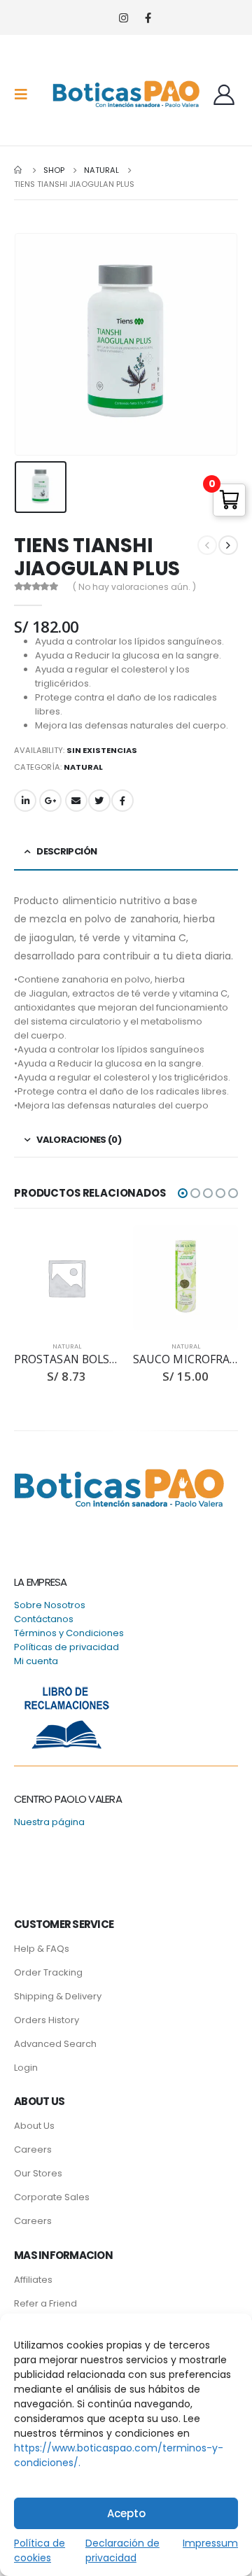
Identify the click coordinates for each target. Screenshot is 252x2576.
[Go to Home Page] (19, 170)
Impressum (210, 2543)
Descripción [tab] (66, 851)
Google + (50, 801)
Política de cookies (40, 2550)
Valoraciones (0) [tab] (79, 1140)
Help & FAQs (42, 1949)
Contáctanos (44, 1619)
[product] (66, 1278)
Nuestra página (49, 1822)
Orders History (47, 2020)
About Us (34, 2126)
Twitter (99, 801)
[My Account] (224, 94)
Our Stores (38, 2173)
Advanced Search (55, 2044)
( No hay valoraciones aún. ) (134, 587)
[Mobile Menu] (25, 94)
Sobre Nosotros (50, 1605)
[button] (183, 1193)
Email (76, 801)
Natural (83, 767)
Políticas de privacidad (66, 1647)
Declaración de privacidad (122, 2550)
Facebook (122, 801)
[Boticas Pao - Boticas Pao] (126, 94)
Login (26, 2068)
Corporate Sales (52, 2197)
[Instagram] (124, 18)
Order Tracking (48, 1972)
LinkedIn (25, 801)
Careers (33, 2149)
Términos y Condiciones (69, 1633)
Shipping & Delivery (58, 1996)
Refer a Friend (45, 2303)
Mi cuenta (36, 1661)
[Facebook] (148, 18)
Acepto (126, 2513)
